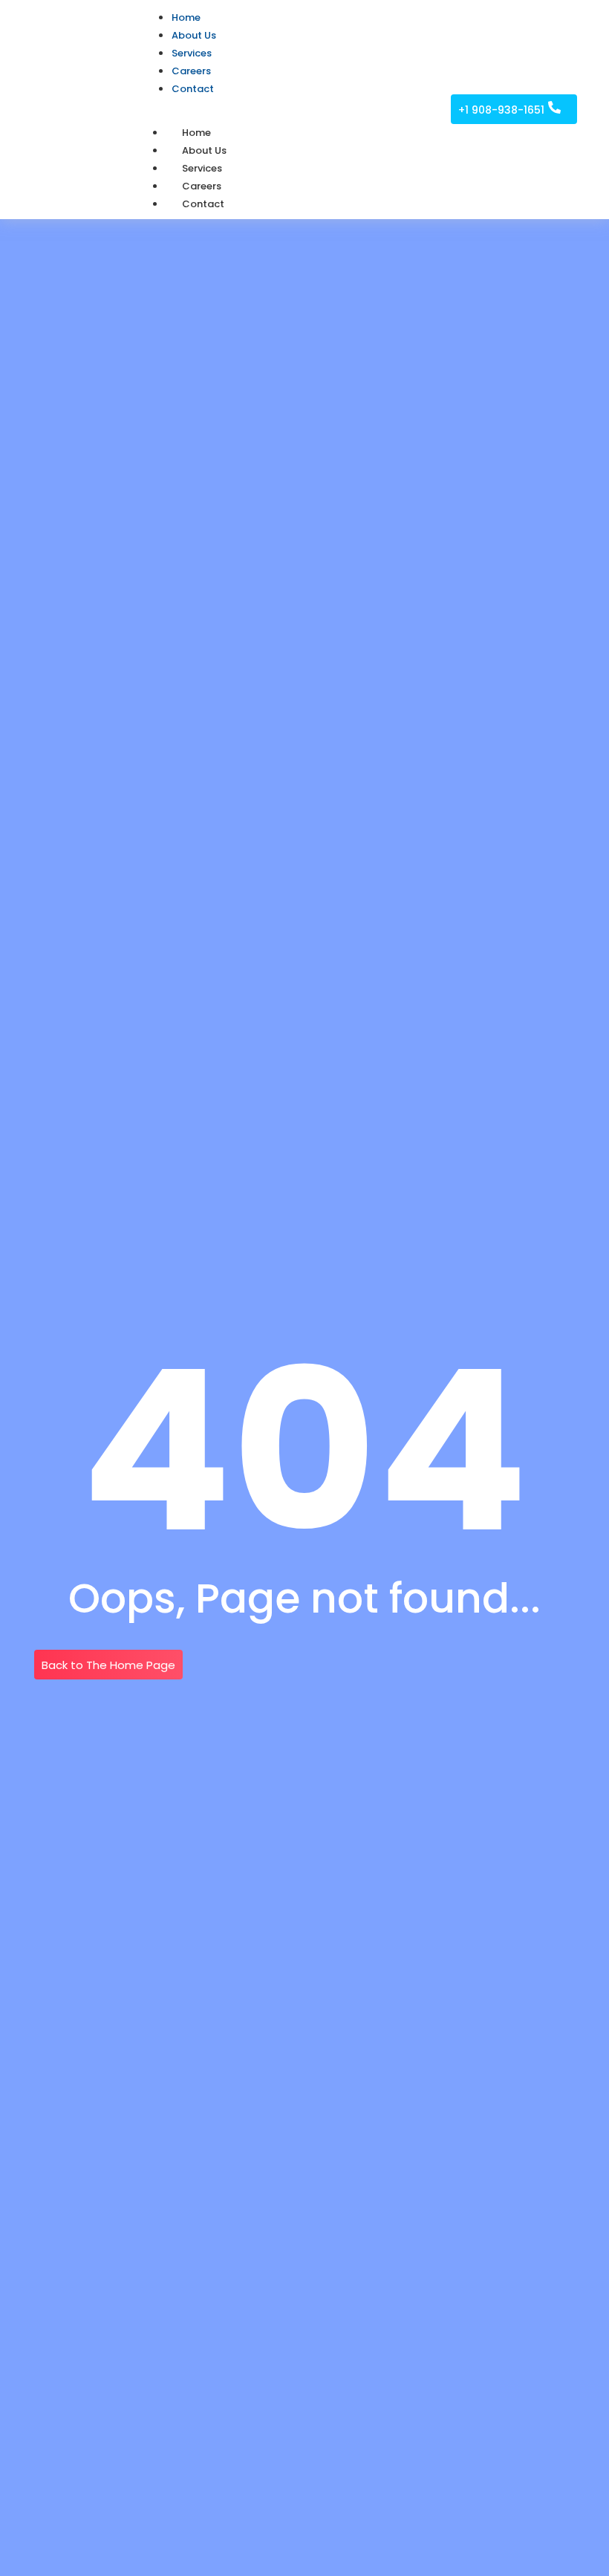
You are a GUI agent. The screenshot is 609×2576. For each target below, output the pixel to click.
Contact (203, 204)
